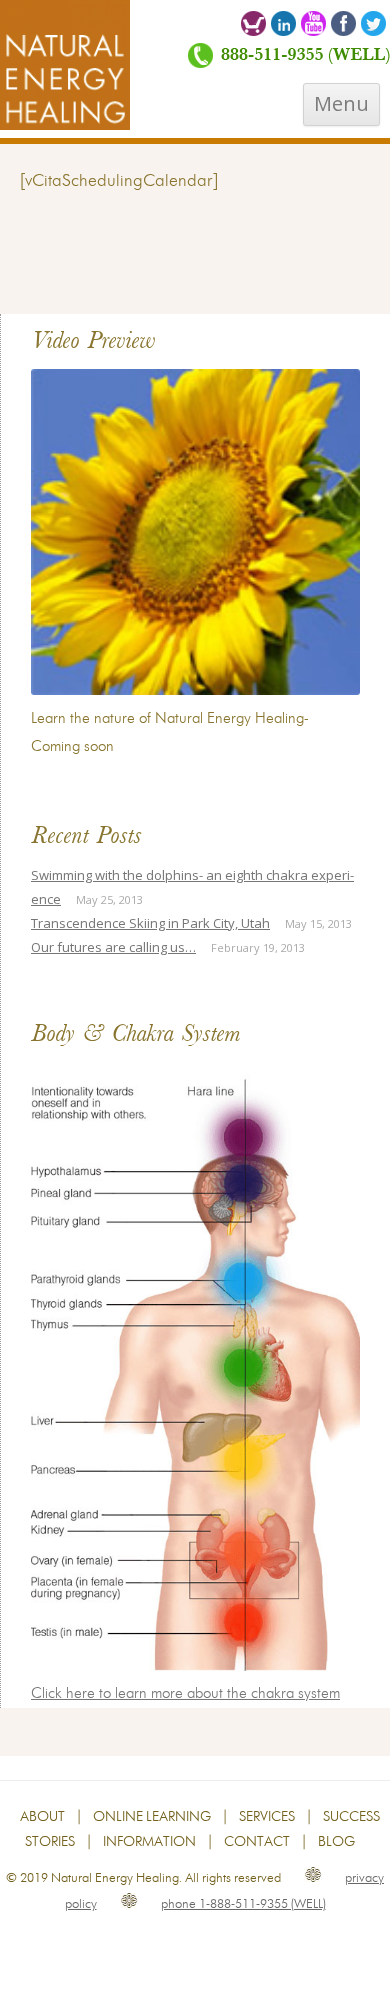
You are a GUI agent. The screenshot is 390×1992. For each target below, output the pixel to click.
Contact (257, 1842)
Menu (341, 103)
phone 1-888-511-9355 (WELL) (243, 1904)
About (42, 1817)
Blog (336, 1842)
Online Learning (152, 1817)
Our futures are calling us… (113, 947)
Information (149, 1842)
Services (267, 1817)
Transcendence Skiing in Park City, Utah (150, 923)
